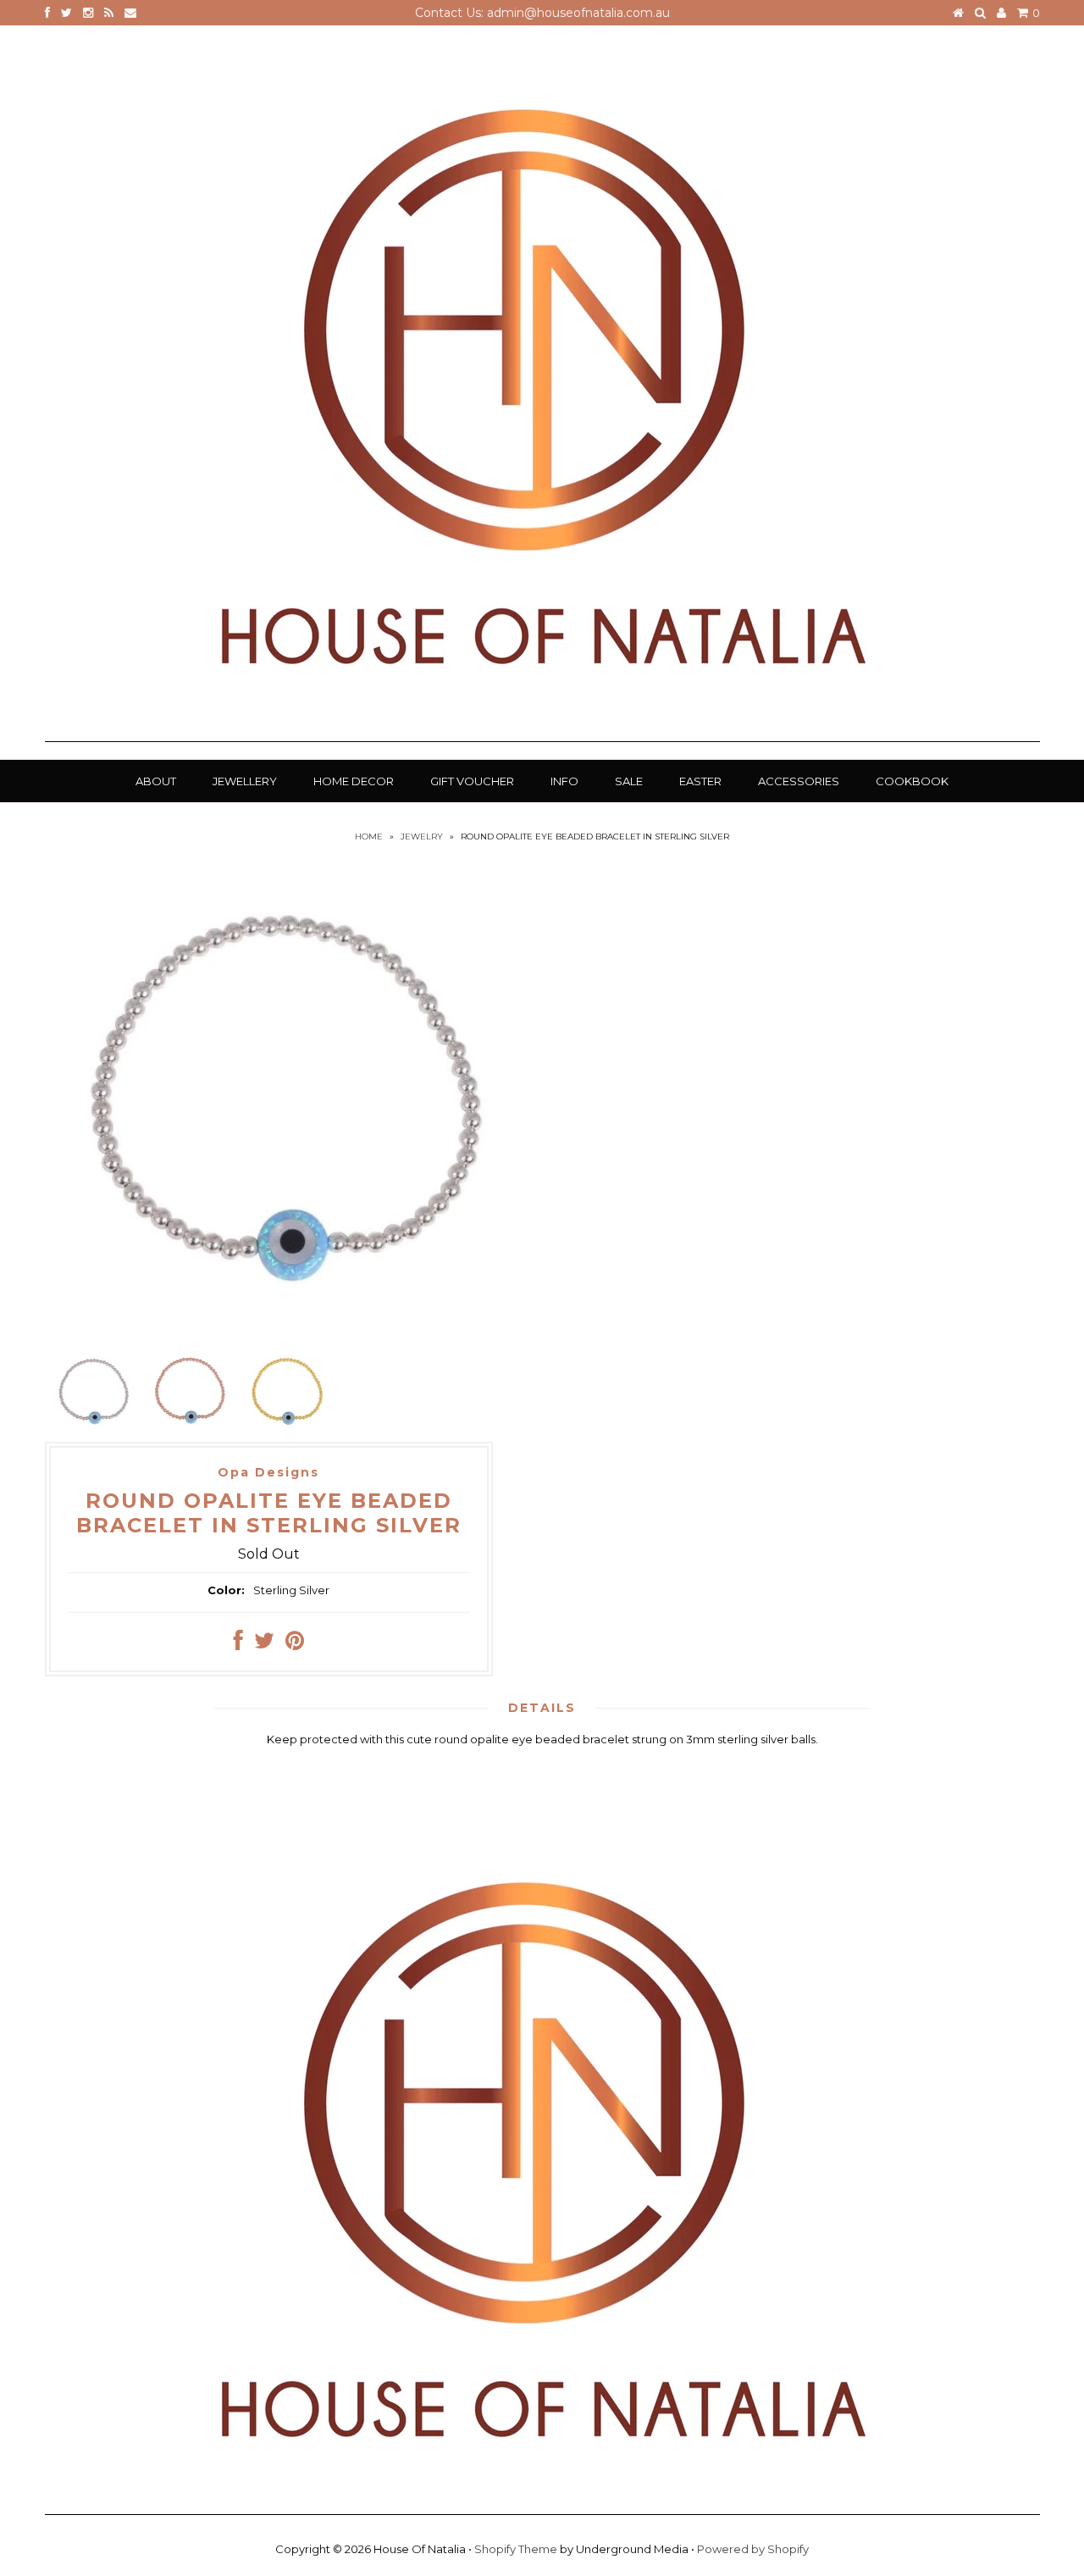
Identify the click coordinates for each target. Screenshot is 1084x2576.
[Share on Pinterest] (295, 1644)
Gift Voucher (472, 781)
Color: (226, 1590)
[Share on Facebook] (238, 1644)
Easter (700, 781)
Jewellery (245, 781)
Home (369, 837)
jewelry (422, 837)
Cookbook (912, 781)
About (156, 781)
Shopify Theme (516, 2549)
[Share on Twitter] (264, 1644)
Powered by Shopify (753, 2549)
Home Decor (354, 781)
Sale (629, 781)
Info (564, 781)
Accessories (799, 781)
